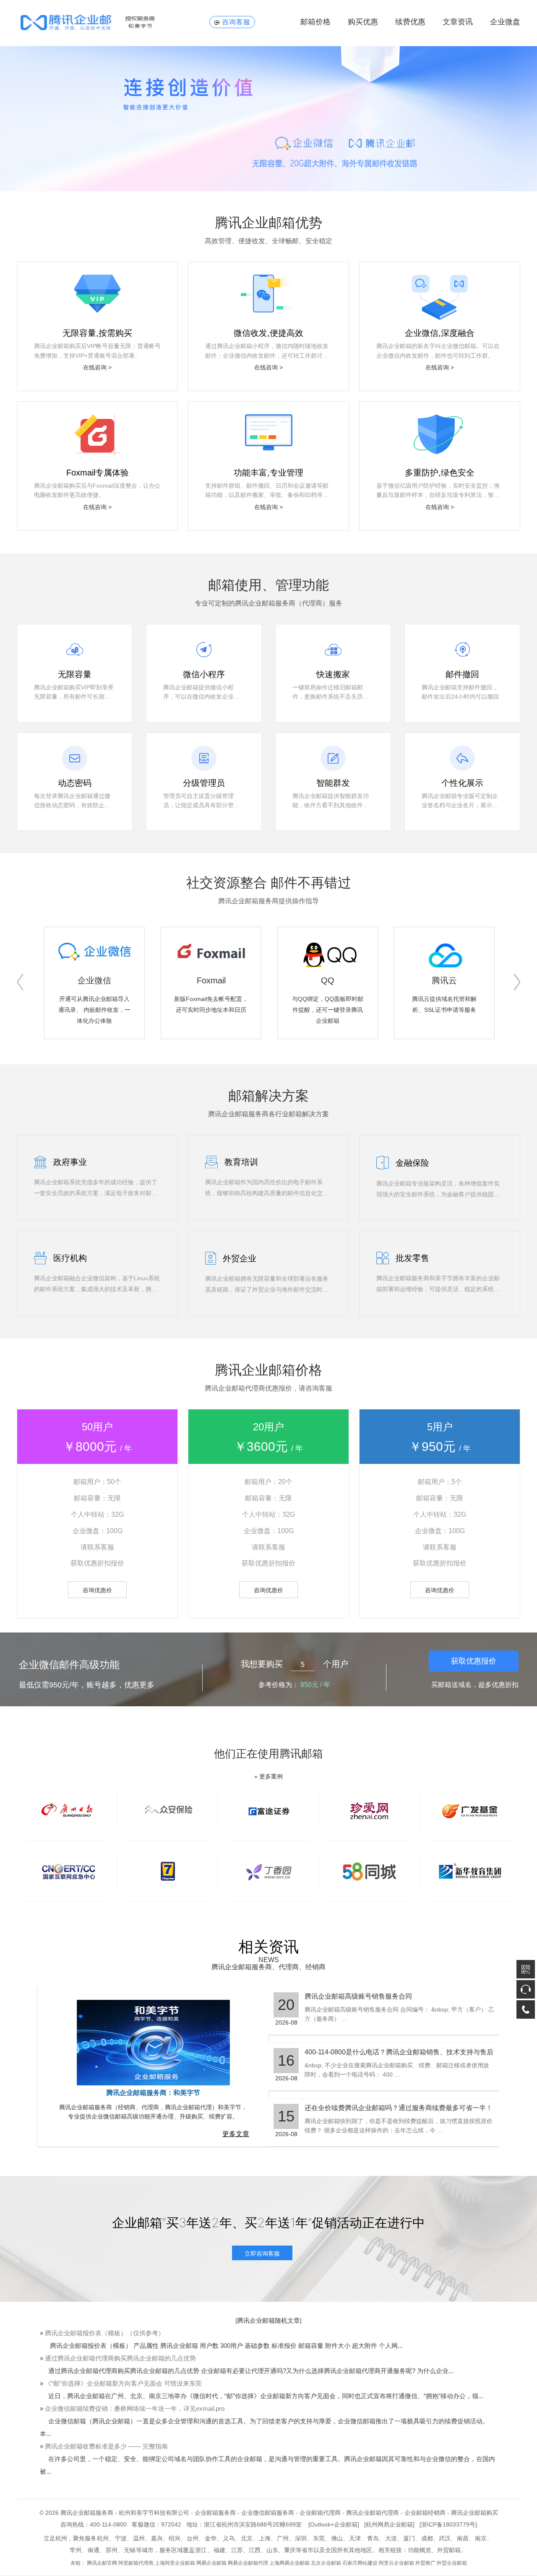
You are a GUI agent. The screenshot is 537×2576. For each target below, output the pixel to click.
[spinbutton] (303, 1665)
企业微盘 (505, 22)
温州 (139, 2538)
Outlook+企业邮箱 (334, 2524)
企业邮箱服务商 (215, 2513)
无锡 (130, 2550)
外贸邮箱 (449, 2550)
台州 (193, 2538)
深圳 (301, 2538)
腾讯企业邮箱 (256, 2320)
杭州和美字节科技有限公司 (154, 2513)
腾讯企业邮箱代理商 (373, 2513)
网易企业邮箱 (211, 2563)
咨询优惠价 (97, 1590)
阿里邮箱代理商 (136, 2563)
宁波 (121, 2538)
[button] (20, 982)
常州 (76, 2550)
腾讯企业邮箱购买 (474, 2513)
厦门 (409, 2538)
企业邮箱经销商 (425, 2513)
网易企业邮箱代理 (248, 2563)
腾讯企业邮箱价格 (268, 1370)
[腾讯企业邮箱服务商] (102, 23)
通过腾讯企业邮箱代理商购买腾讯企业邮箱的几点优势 (120, 2358)
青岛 (373, 2538)
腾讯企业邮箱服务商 (87, 2513)
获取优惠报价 (474, 1661)
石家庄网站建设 (360, 2563)
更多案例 (271, 1776)
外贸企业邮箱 (452, 2563)
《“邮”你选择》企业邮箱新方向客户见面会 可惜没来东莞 (123, 2383)
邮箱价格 (315, 22)
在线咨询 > (97, 367)
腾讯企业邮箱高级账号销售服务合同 (358, 1996)
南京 (481, 2538)
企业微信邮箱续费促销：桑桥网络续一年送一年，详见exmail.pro (135, 2408)
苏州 (112, 2550)
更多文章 (236, 2134)
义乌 (229, 2538)
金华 (211, 2538)
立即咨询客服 (262, 2253)
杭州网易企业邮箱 (389, 2524)
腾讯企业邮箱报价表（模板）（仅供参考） (105, 2333)
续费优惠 (410, 22)
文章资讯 (458, 22)
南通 (94, 2550)
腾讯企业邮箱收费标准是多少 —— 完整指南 (106, 2446)
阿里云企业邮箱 (396, 2563)
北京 (247, 2538)
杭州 (103, 2538)
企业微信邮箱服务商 (268, 2513)
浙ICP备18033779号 (448, 2524)
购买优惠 (363, 22)
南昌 (463, 2538)
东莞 (319, 2538)
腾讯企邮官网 (102, 2563)
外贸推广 (425, 2563)
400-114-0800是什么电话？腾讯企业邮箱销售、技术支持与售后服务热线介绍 (399, 2052)
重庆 (290, 2550)
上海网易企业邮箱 (289, 2563)
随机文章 (287, 2320)
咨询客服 (236, 22)
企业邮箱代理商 (320, 2513)
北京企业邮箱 (326, 2563)
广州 (283, 2538)
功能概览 (420, 2550)
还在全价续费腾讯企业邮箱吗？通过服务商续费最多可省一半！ (399, 2108)
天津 (355, 2538)
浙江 (201, 2550)
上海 (265, 2538)
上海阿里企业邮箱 (175, 2563)
